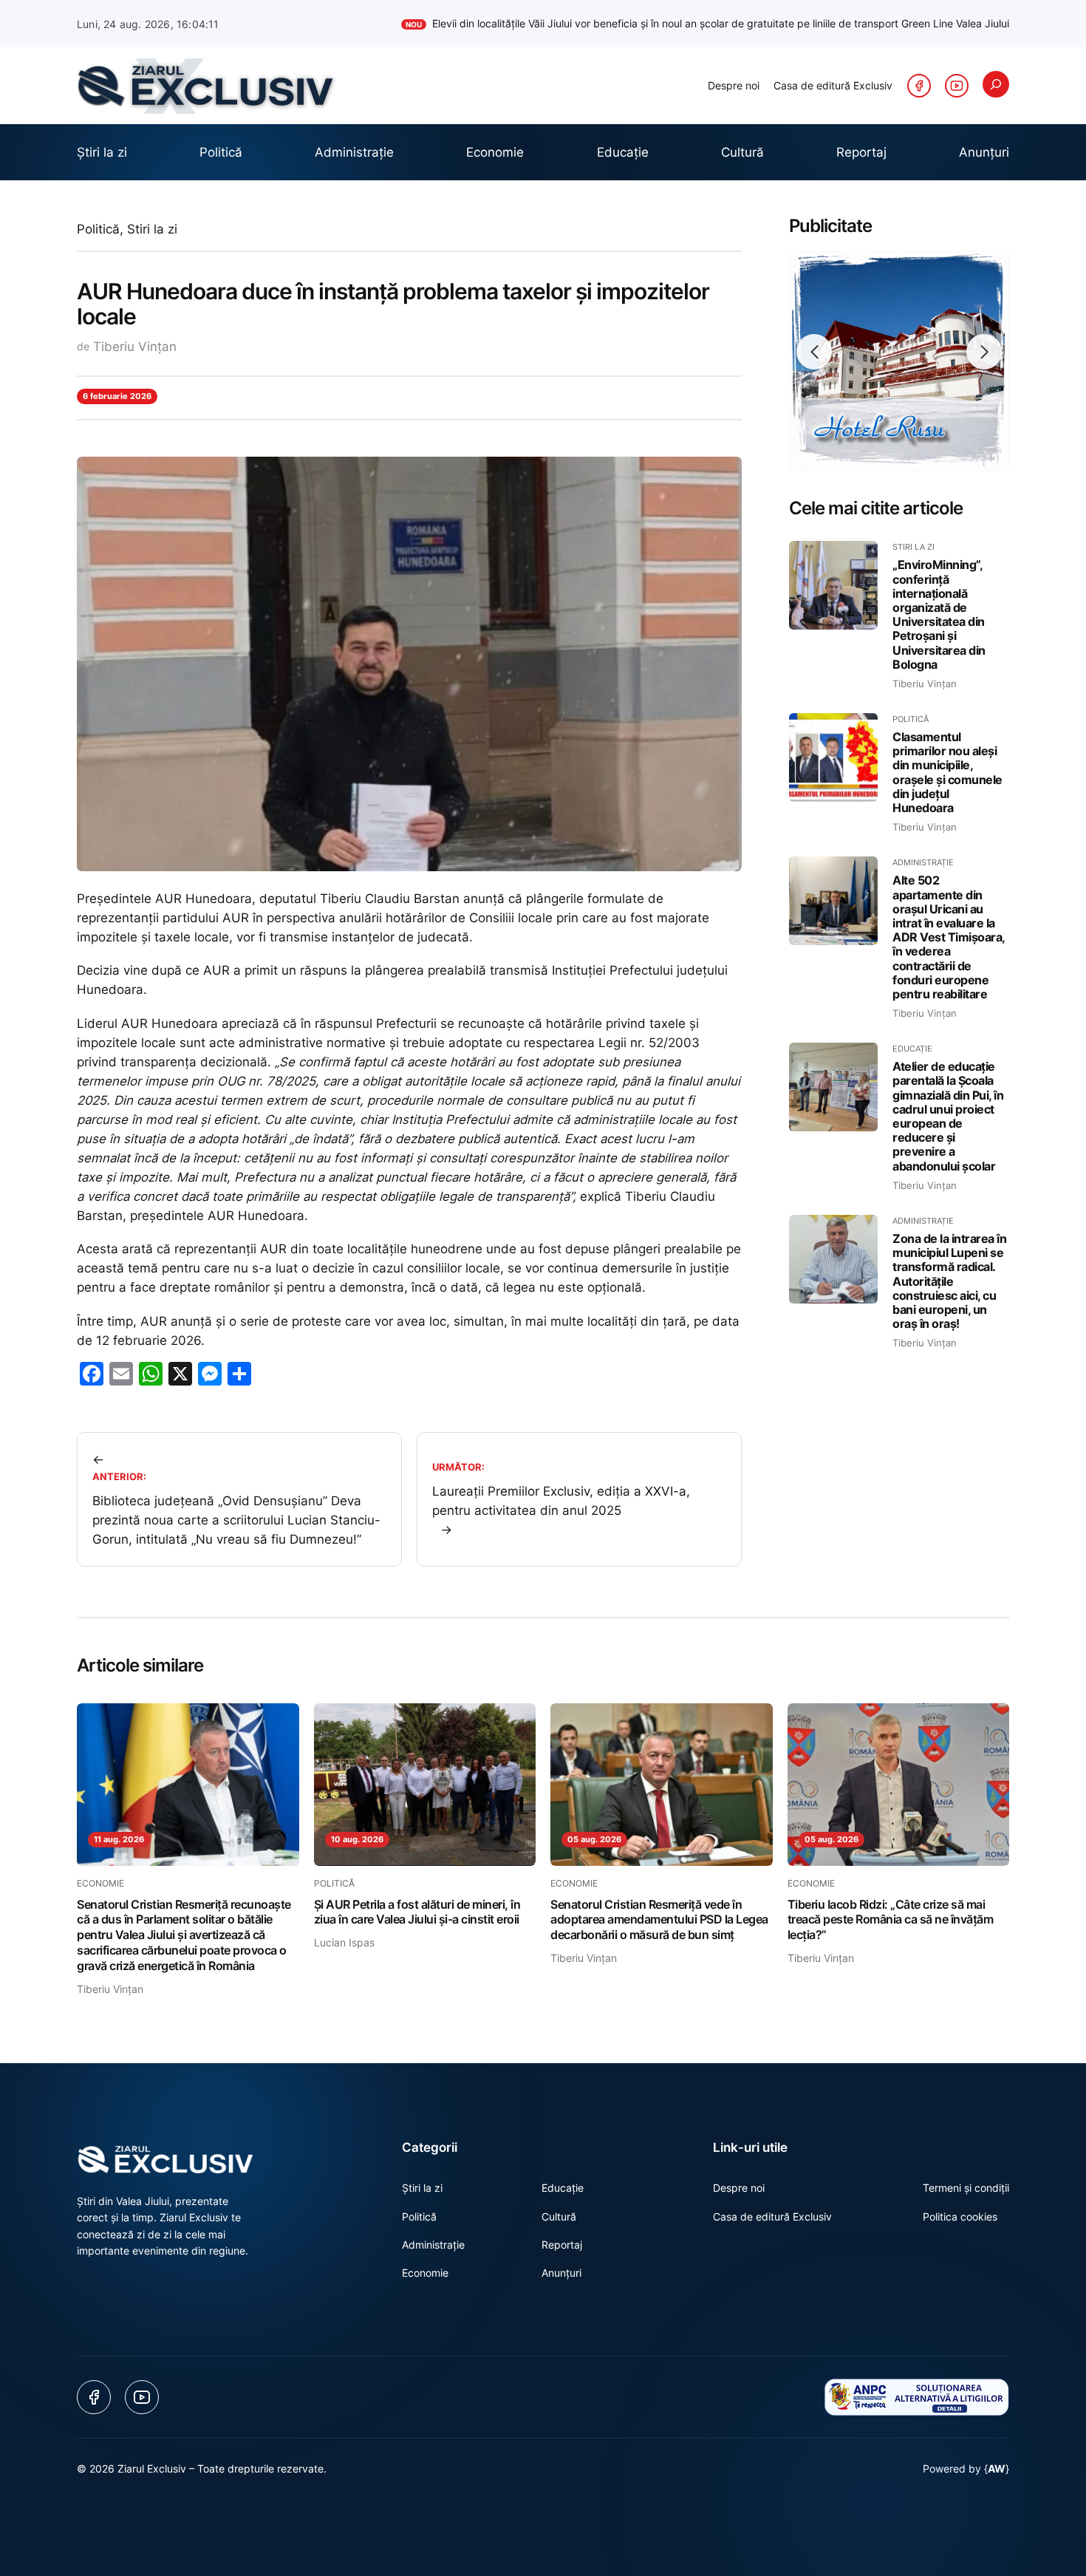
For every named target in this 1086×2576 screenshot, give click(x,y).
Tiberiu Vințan (135, 347)
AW (997, 2468)
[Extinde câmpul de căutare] (996, 84)
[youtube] (957, 86)
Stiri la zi (152, 229)
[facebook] (919, 86)
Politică (98, 229)
